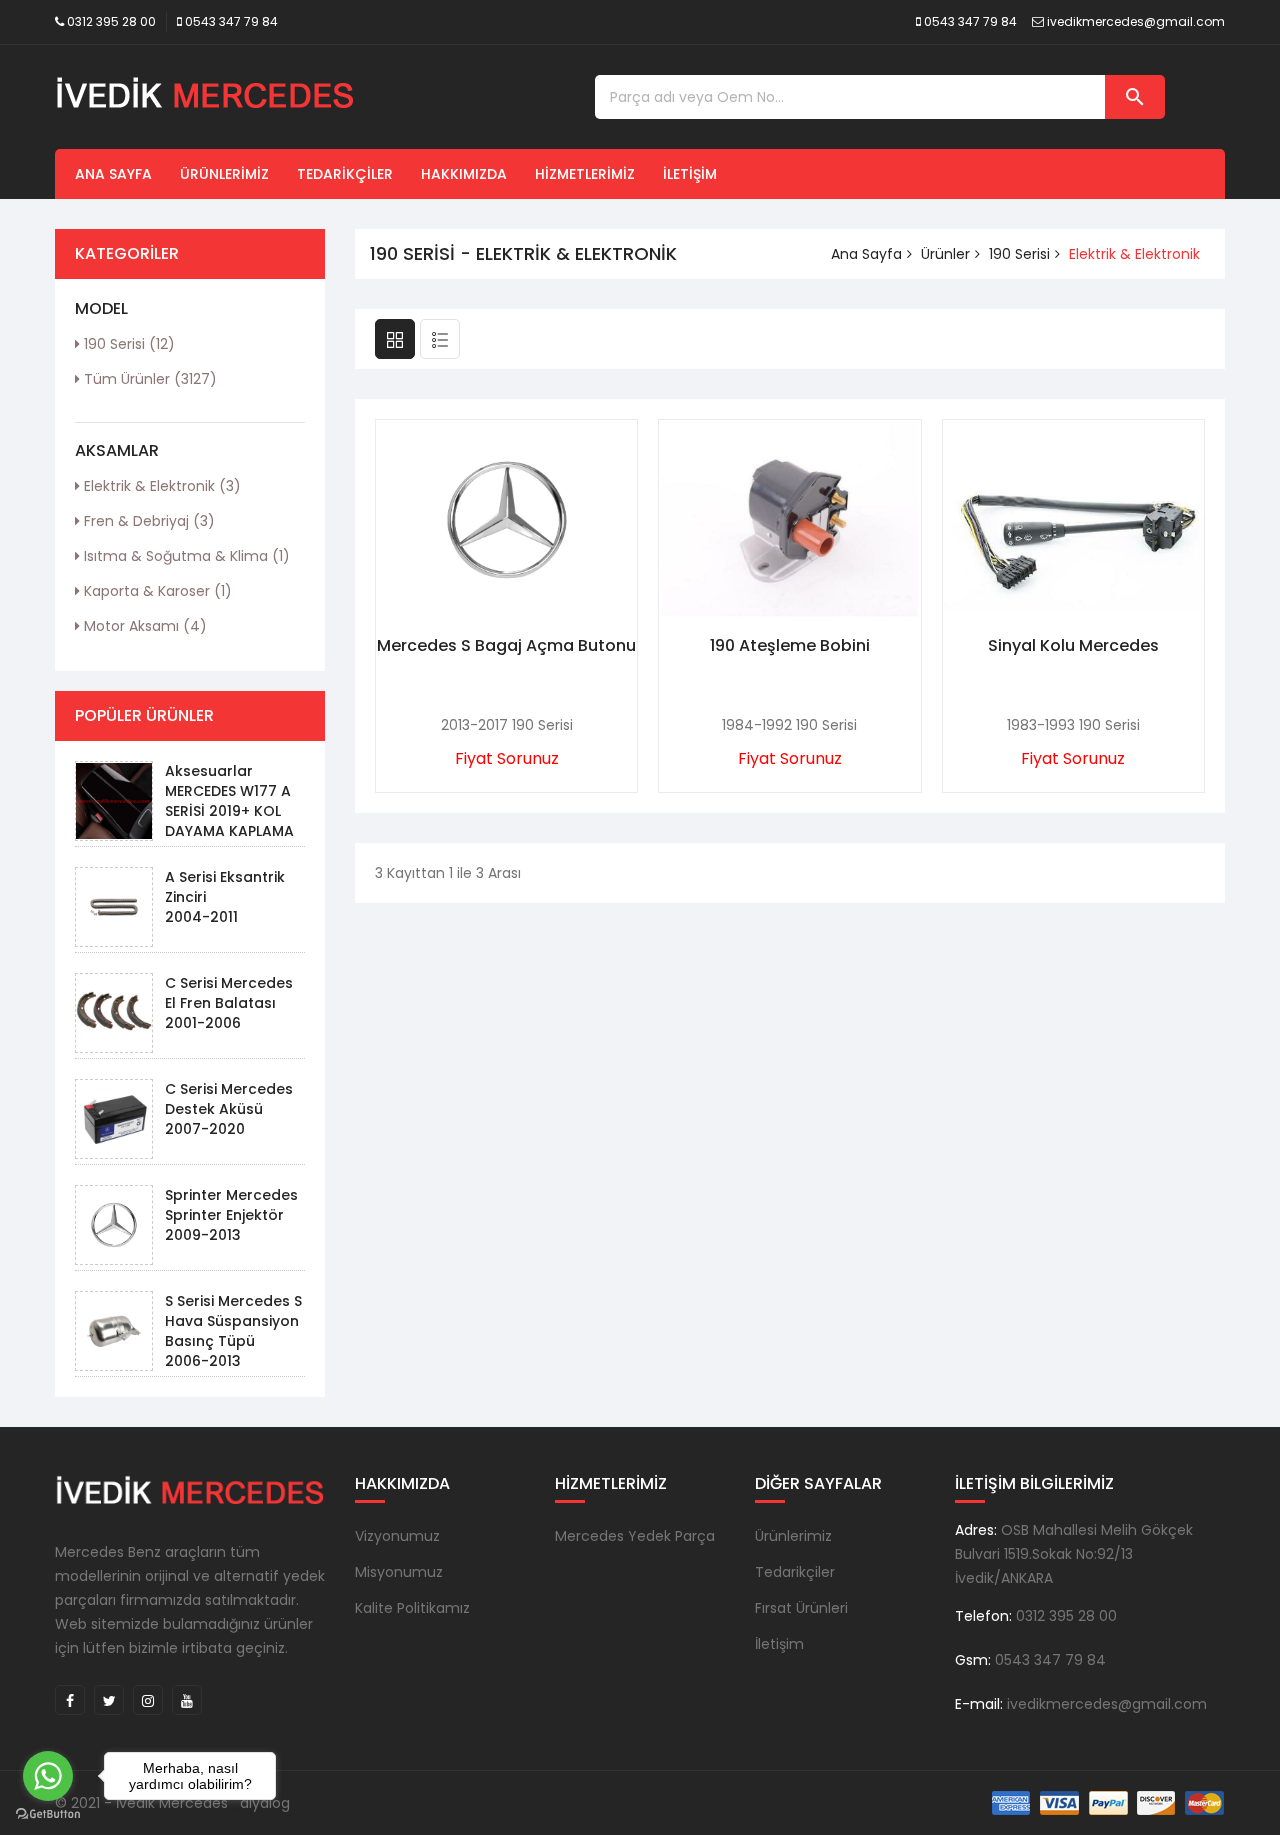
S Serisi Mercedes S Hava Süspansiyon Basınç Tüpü (233, 1321)
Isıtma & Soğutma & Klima (185, 556)
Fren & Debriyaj (147, 521)
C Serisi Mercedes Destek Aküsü (229, 1099)
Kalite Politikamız (412, 1608)
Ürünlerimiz (224, 174)
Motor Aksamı (143, 626)
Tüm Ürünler (148, 379)
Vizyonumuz (397, 1536)
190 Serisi (127, 344)
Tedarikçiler (345, 174)
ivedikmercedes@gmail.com (1136, 21)
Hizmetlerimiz (585, 174)
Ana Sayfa (113, 174)
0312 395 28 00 (111, 21)
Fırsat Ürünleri (801, 1608)
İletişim (690, 174)
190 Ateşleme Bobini (790, 645)
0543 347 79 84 (231, 21)
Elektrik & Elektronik (160, 486)
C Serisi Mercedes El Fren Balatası (229, 993)
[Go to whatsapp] (48, 1776)
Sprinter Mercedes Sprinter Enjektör (231, 1205)
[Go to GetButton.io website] (48, 1814)
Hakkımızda (464, 174)
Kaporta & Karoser (156, 591)
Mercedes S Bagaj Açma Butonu (506, 645)
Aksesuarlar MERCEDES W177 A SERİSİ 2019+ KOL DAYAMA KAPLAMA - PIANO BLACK (229, 811)
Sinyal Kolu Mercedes (1073, 645)
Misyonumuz (399, 1572)
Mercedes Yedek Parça (635, 1536)
